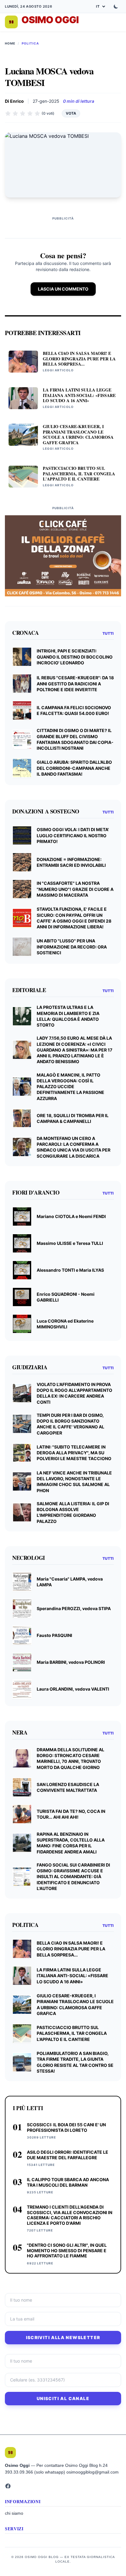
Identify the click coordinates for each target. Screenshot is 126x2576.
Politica (30, 43)
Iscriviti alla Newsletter (63, 2337)
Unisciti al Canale (63, 2398)
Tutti (108, 633)
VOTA (71, 113)
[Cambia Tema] (116, 6)
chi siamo (14, 2513)
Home (10, 43)
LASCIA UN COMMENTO (63, 289)
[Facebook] (8, 2486)
